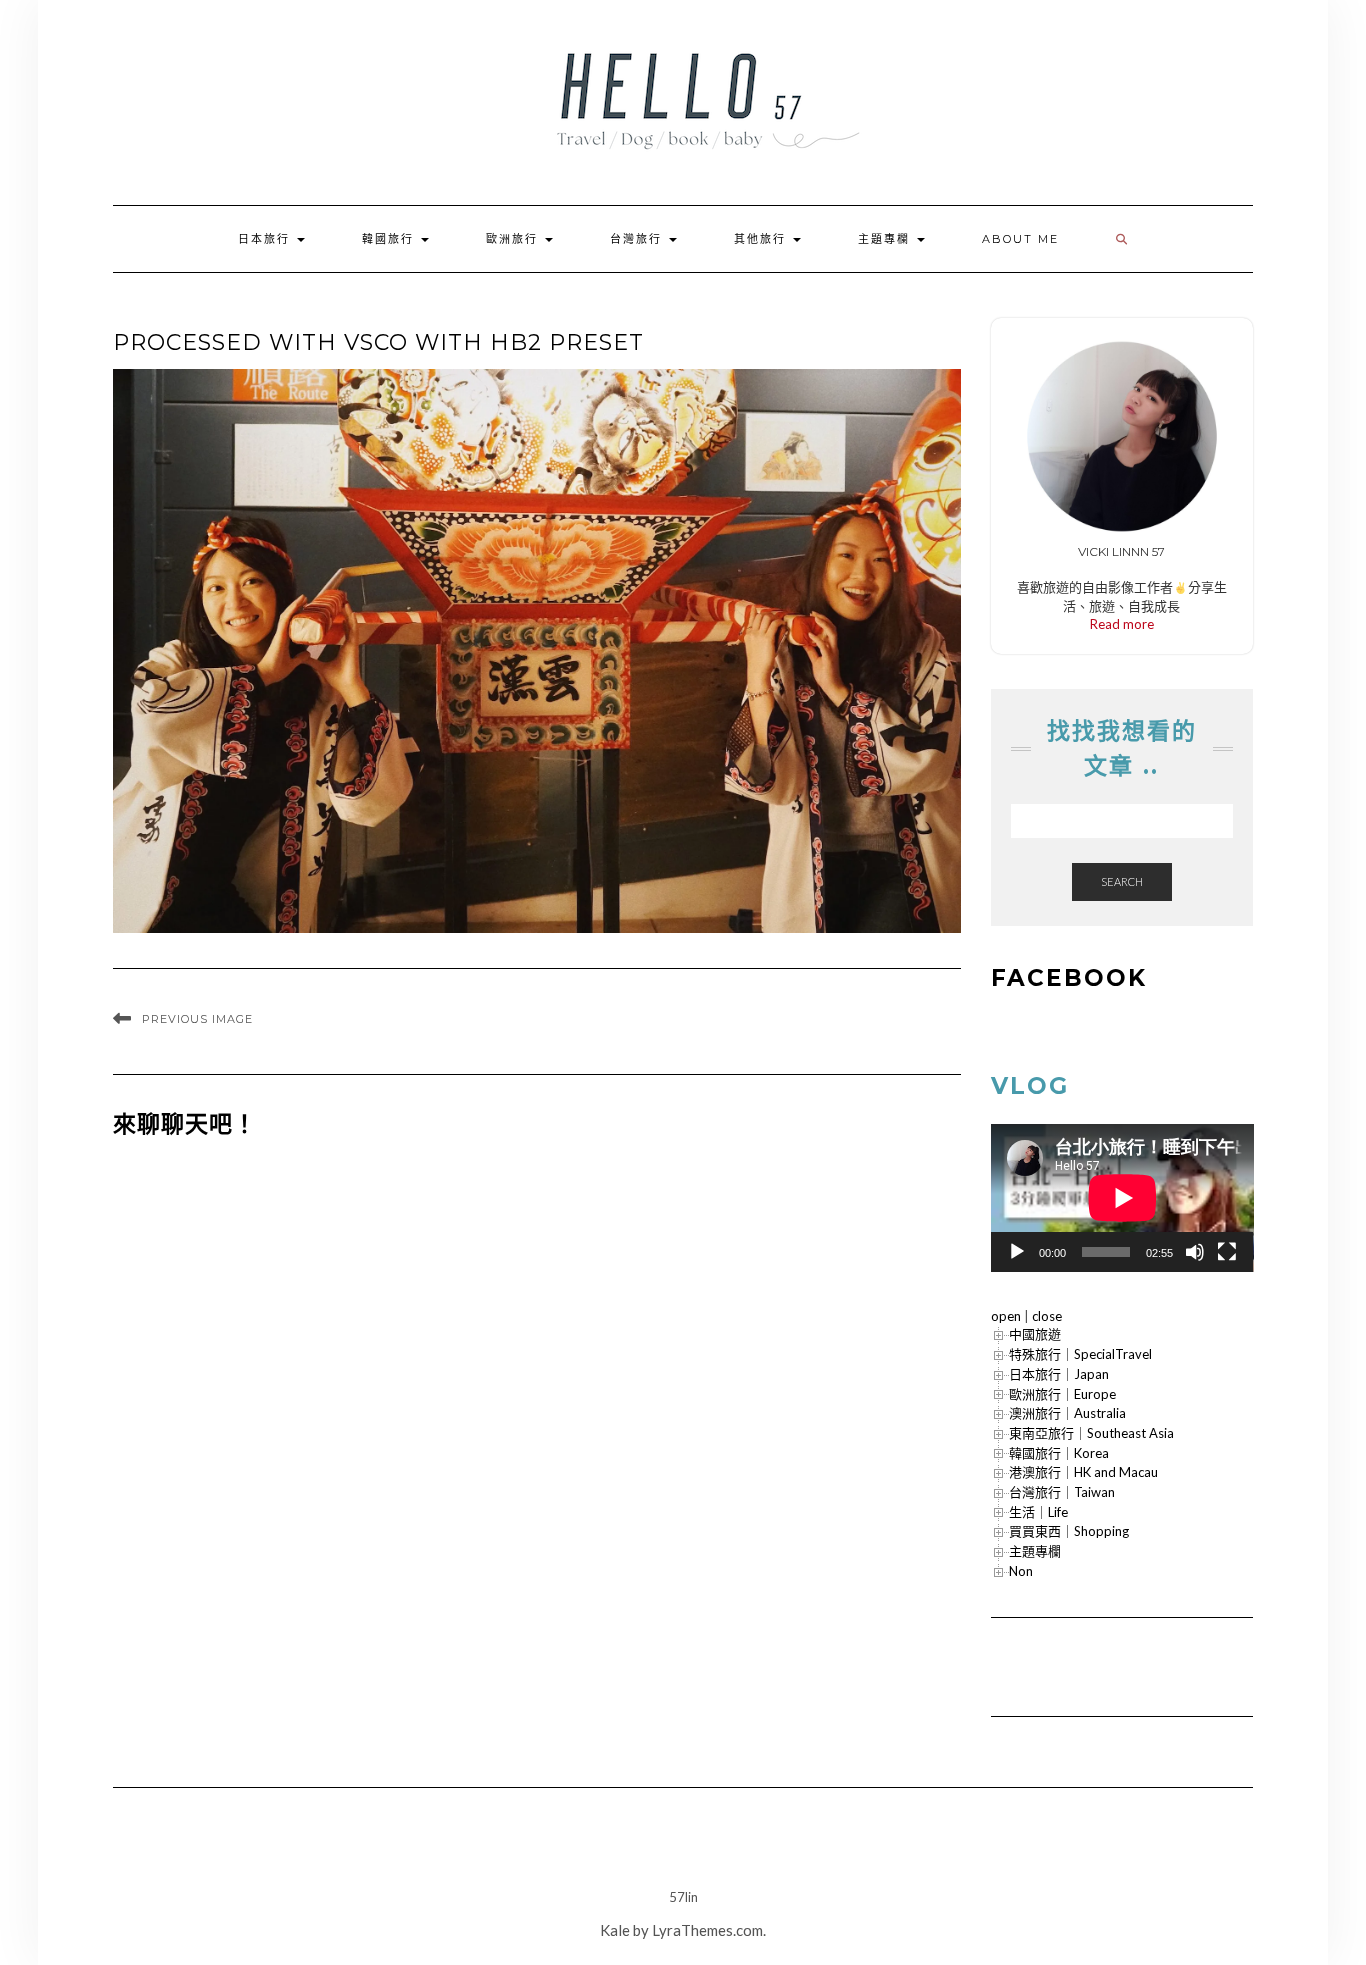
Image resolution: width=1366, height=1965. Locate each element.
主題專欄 (886, 239)
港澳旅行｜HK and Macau (1083, 1472)
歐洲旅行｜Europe (1062, 1394)
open (1006, 1316)
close (1047, 1316)
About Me (1020, 239)
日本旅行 (266, 239)
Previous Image (197, 1019)
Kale (615, 1930)
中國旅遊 (1035, 1334)
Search (1122, 881)
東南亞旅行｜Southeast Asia (1091, 1433)
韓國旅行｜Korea (1059, 1453)
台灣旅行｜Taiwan (1062, 1492)
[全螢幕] (1227, 1252)
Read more (1122, 624)
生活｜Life (1038, 1512)
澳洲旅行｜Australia (1067, 1413)
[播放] (1017, 1252)
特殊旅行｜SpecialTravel (1080, 1354)
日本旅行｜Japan (1059, 1374)
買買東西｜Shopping (1069, 1531)
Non (1021, 1571)
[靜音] (1195, 1252)
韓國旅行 (390, 239)
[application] (1122, 1198)
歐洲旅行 (514, 239)
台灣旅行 (638, 239)
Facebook (1069, 978)
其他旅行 (762, 239)
